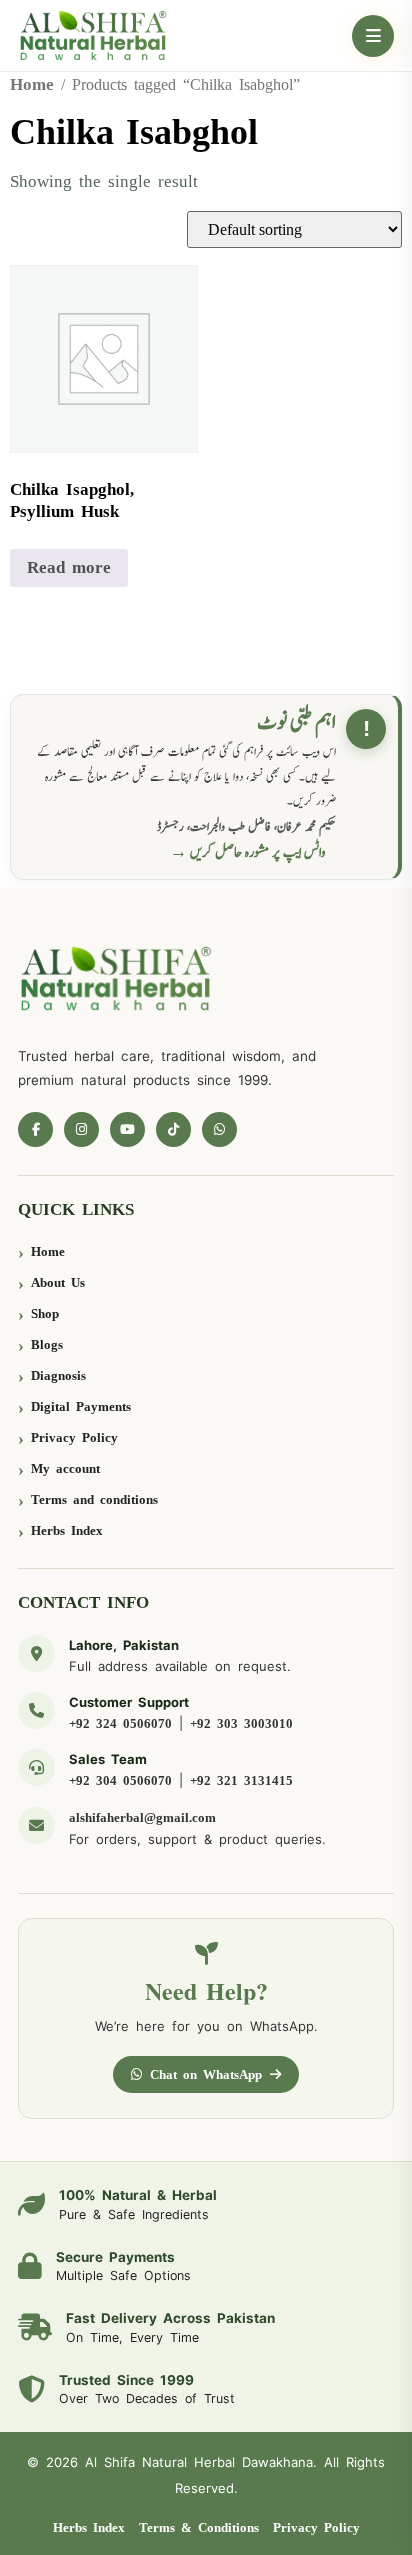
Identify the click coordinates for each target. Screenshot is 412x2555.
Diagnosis (58, 1375)
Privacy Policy (74, 1437)
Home (32, 84)
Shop (45, 1313)
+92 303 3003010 (241, 1723)
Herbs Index (67, 1530)
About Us (58, 1282)
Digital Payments (81, 1406)
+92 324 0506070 (120, 1723)
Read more (69, 567)
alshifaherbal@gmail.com (142, 1817)
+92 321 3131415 (241, 1780)
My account (65, 1468)
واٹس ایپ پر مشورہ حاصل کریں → (248, 852)
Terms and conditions (94, 1499)
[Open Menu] (373, 36)
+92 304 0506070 (120, 1780)
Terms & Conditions (199, 2527)
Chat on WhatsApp (206, 2074)
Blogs (47, 1344)
